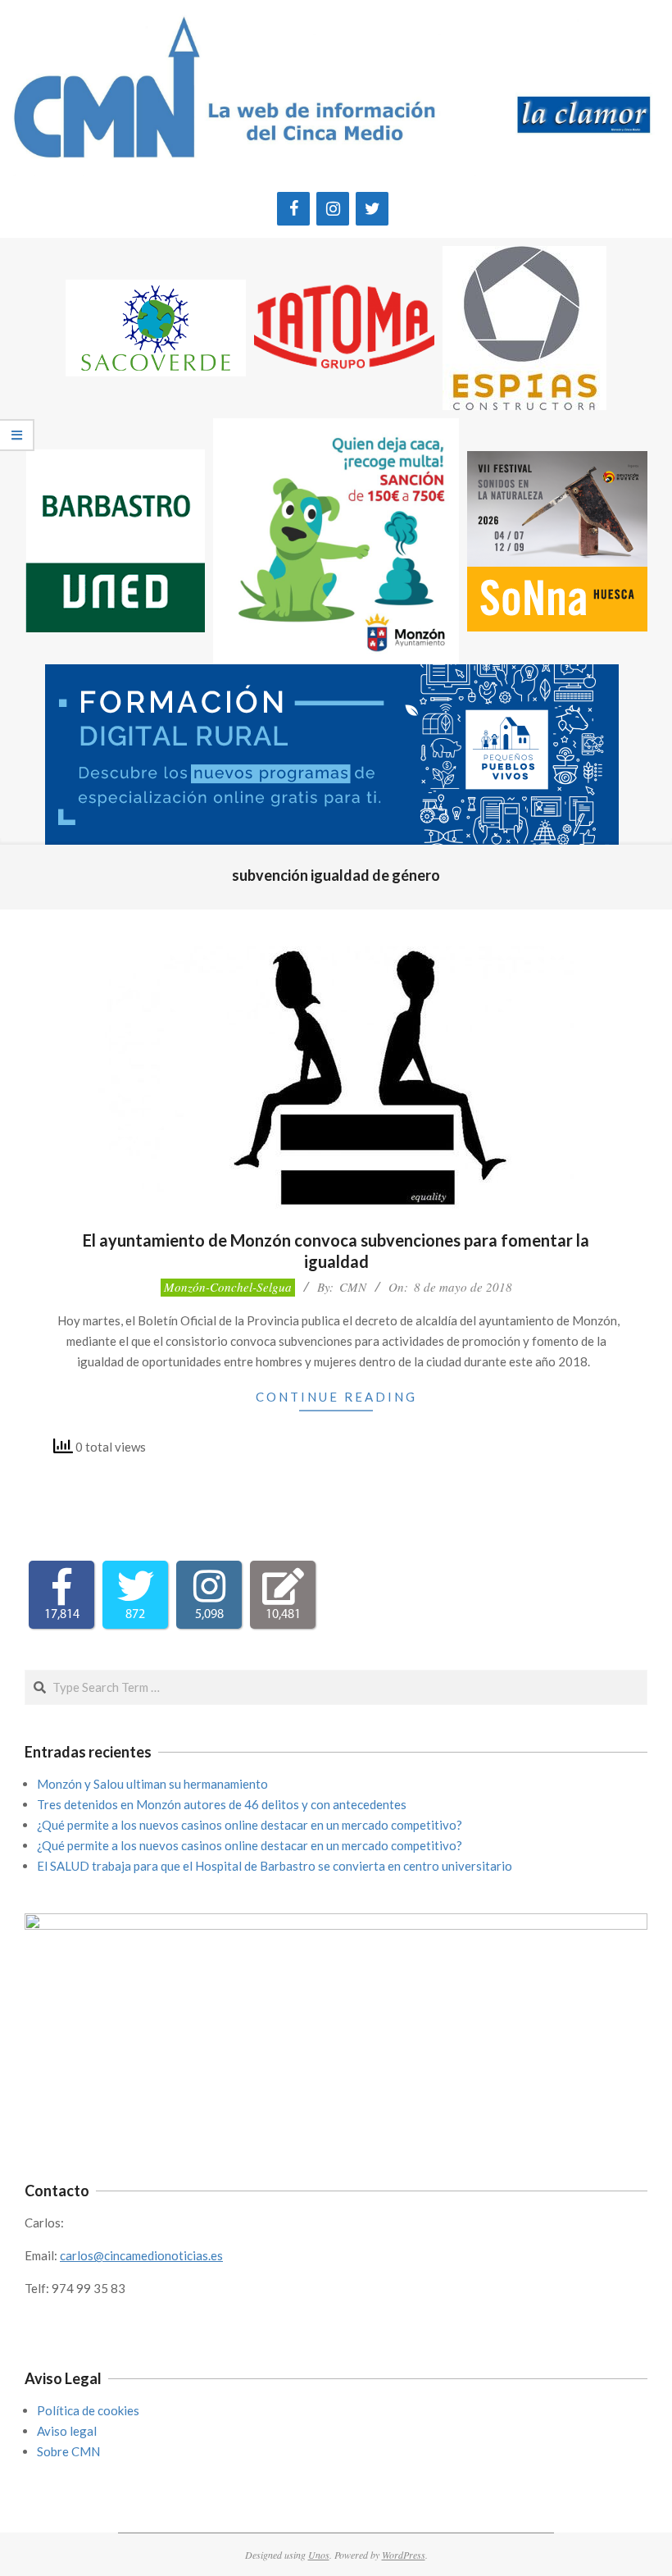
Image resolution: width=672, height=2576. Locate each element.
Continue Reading (336, 1397)
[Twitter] (372, 209)
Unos (319, 2555)
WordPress (404, 2555)
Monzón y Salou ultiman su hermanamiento (152, 1784)
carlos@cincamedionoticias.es (141, 2255)
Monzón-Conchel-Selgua (228, 1287)
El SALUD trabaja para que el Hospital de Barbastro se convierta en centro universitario (275, 1866)
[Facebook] (293, 209)
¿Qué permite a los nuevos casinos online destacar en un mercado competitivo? (250, 1825)
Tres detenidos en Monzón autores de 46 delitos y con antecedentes (222, 1804)
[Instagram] (333, 209)
